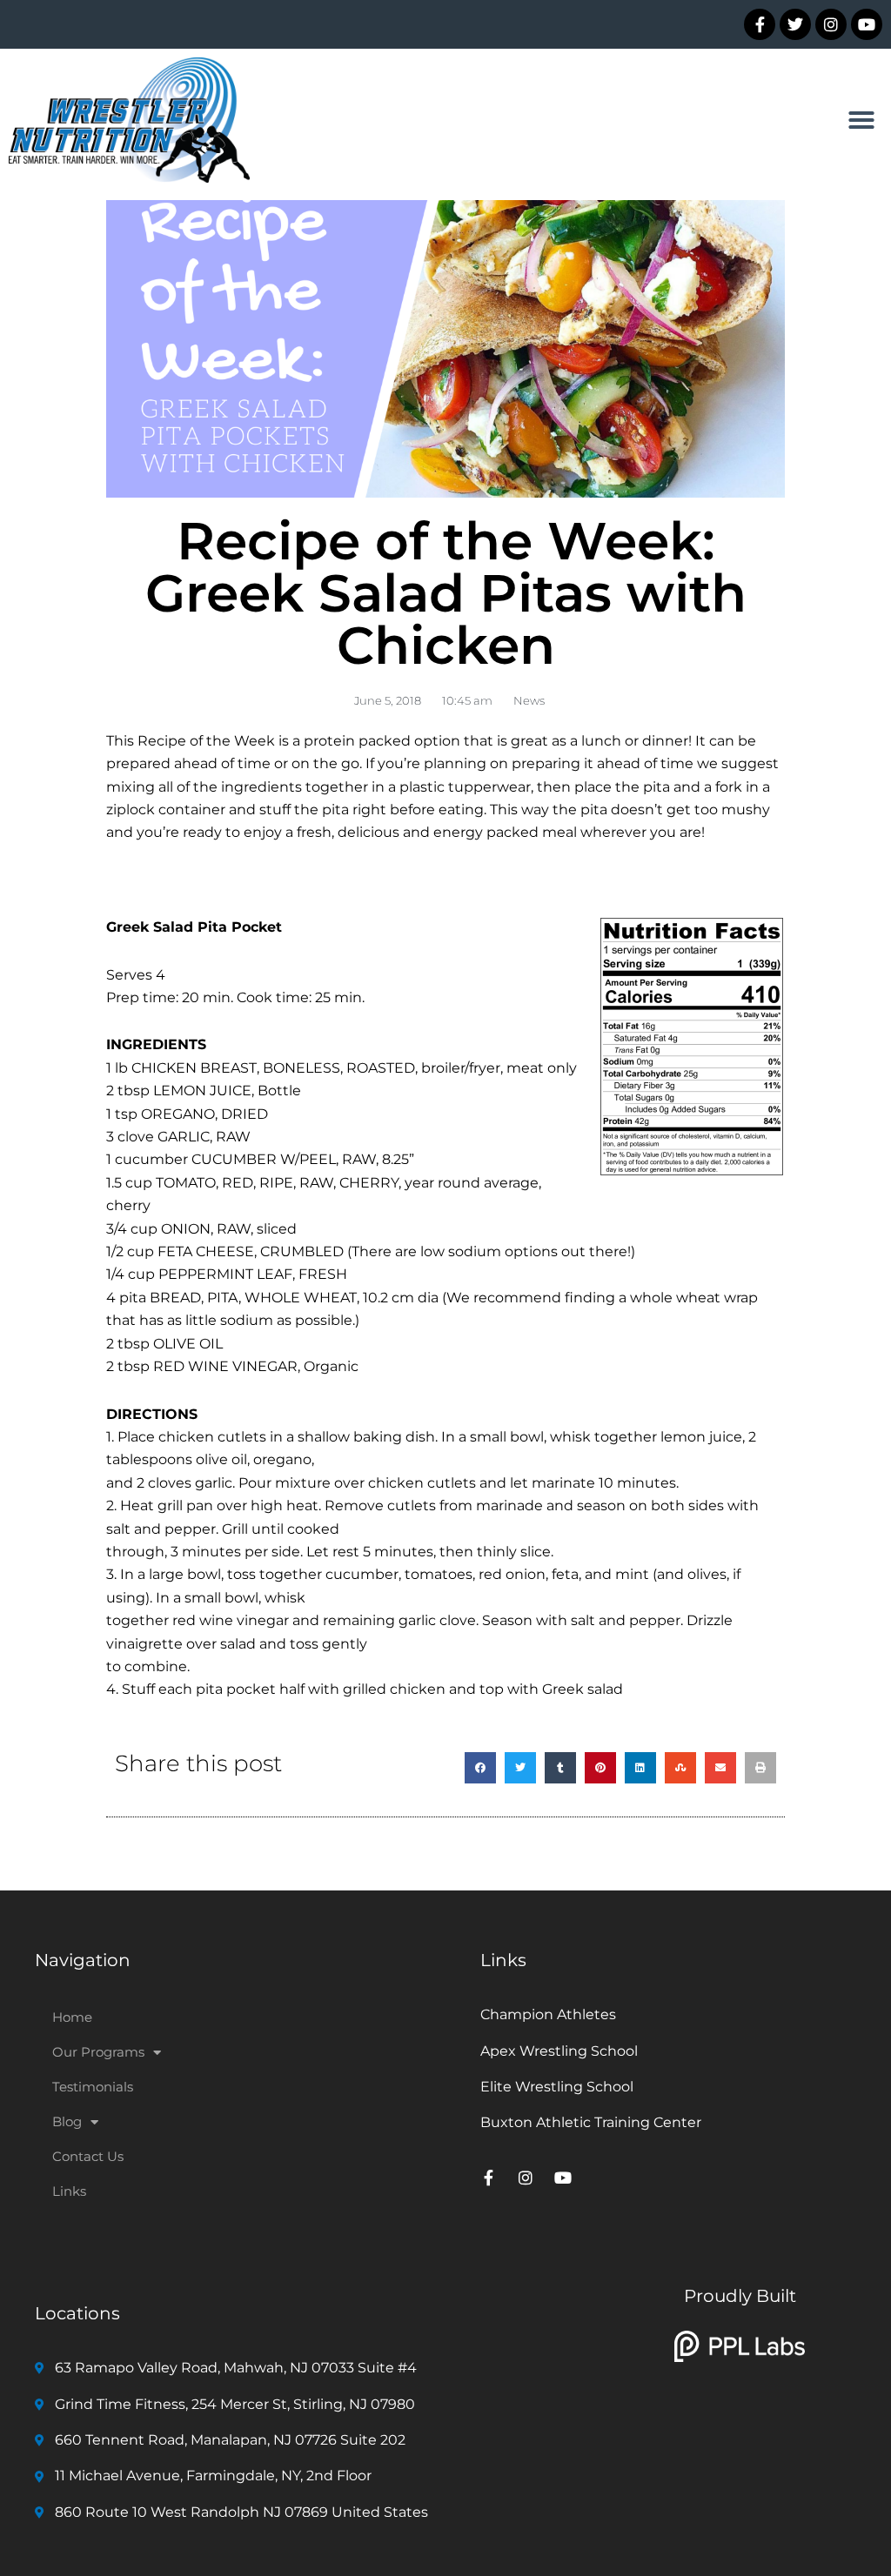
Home (72, 2017)
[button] (861, 120)
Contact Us (88, 2156)
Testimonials (93, 2087)
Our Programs (98, 2052)
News (529, 700)
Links (69, 2191)
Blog (67, 2121)
